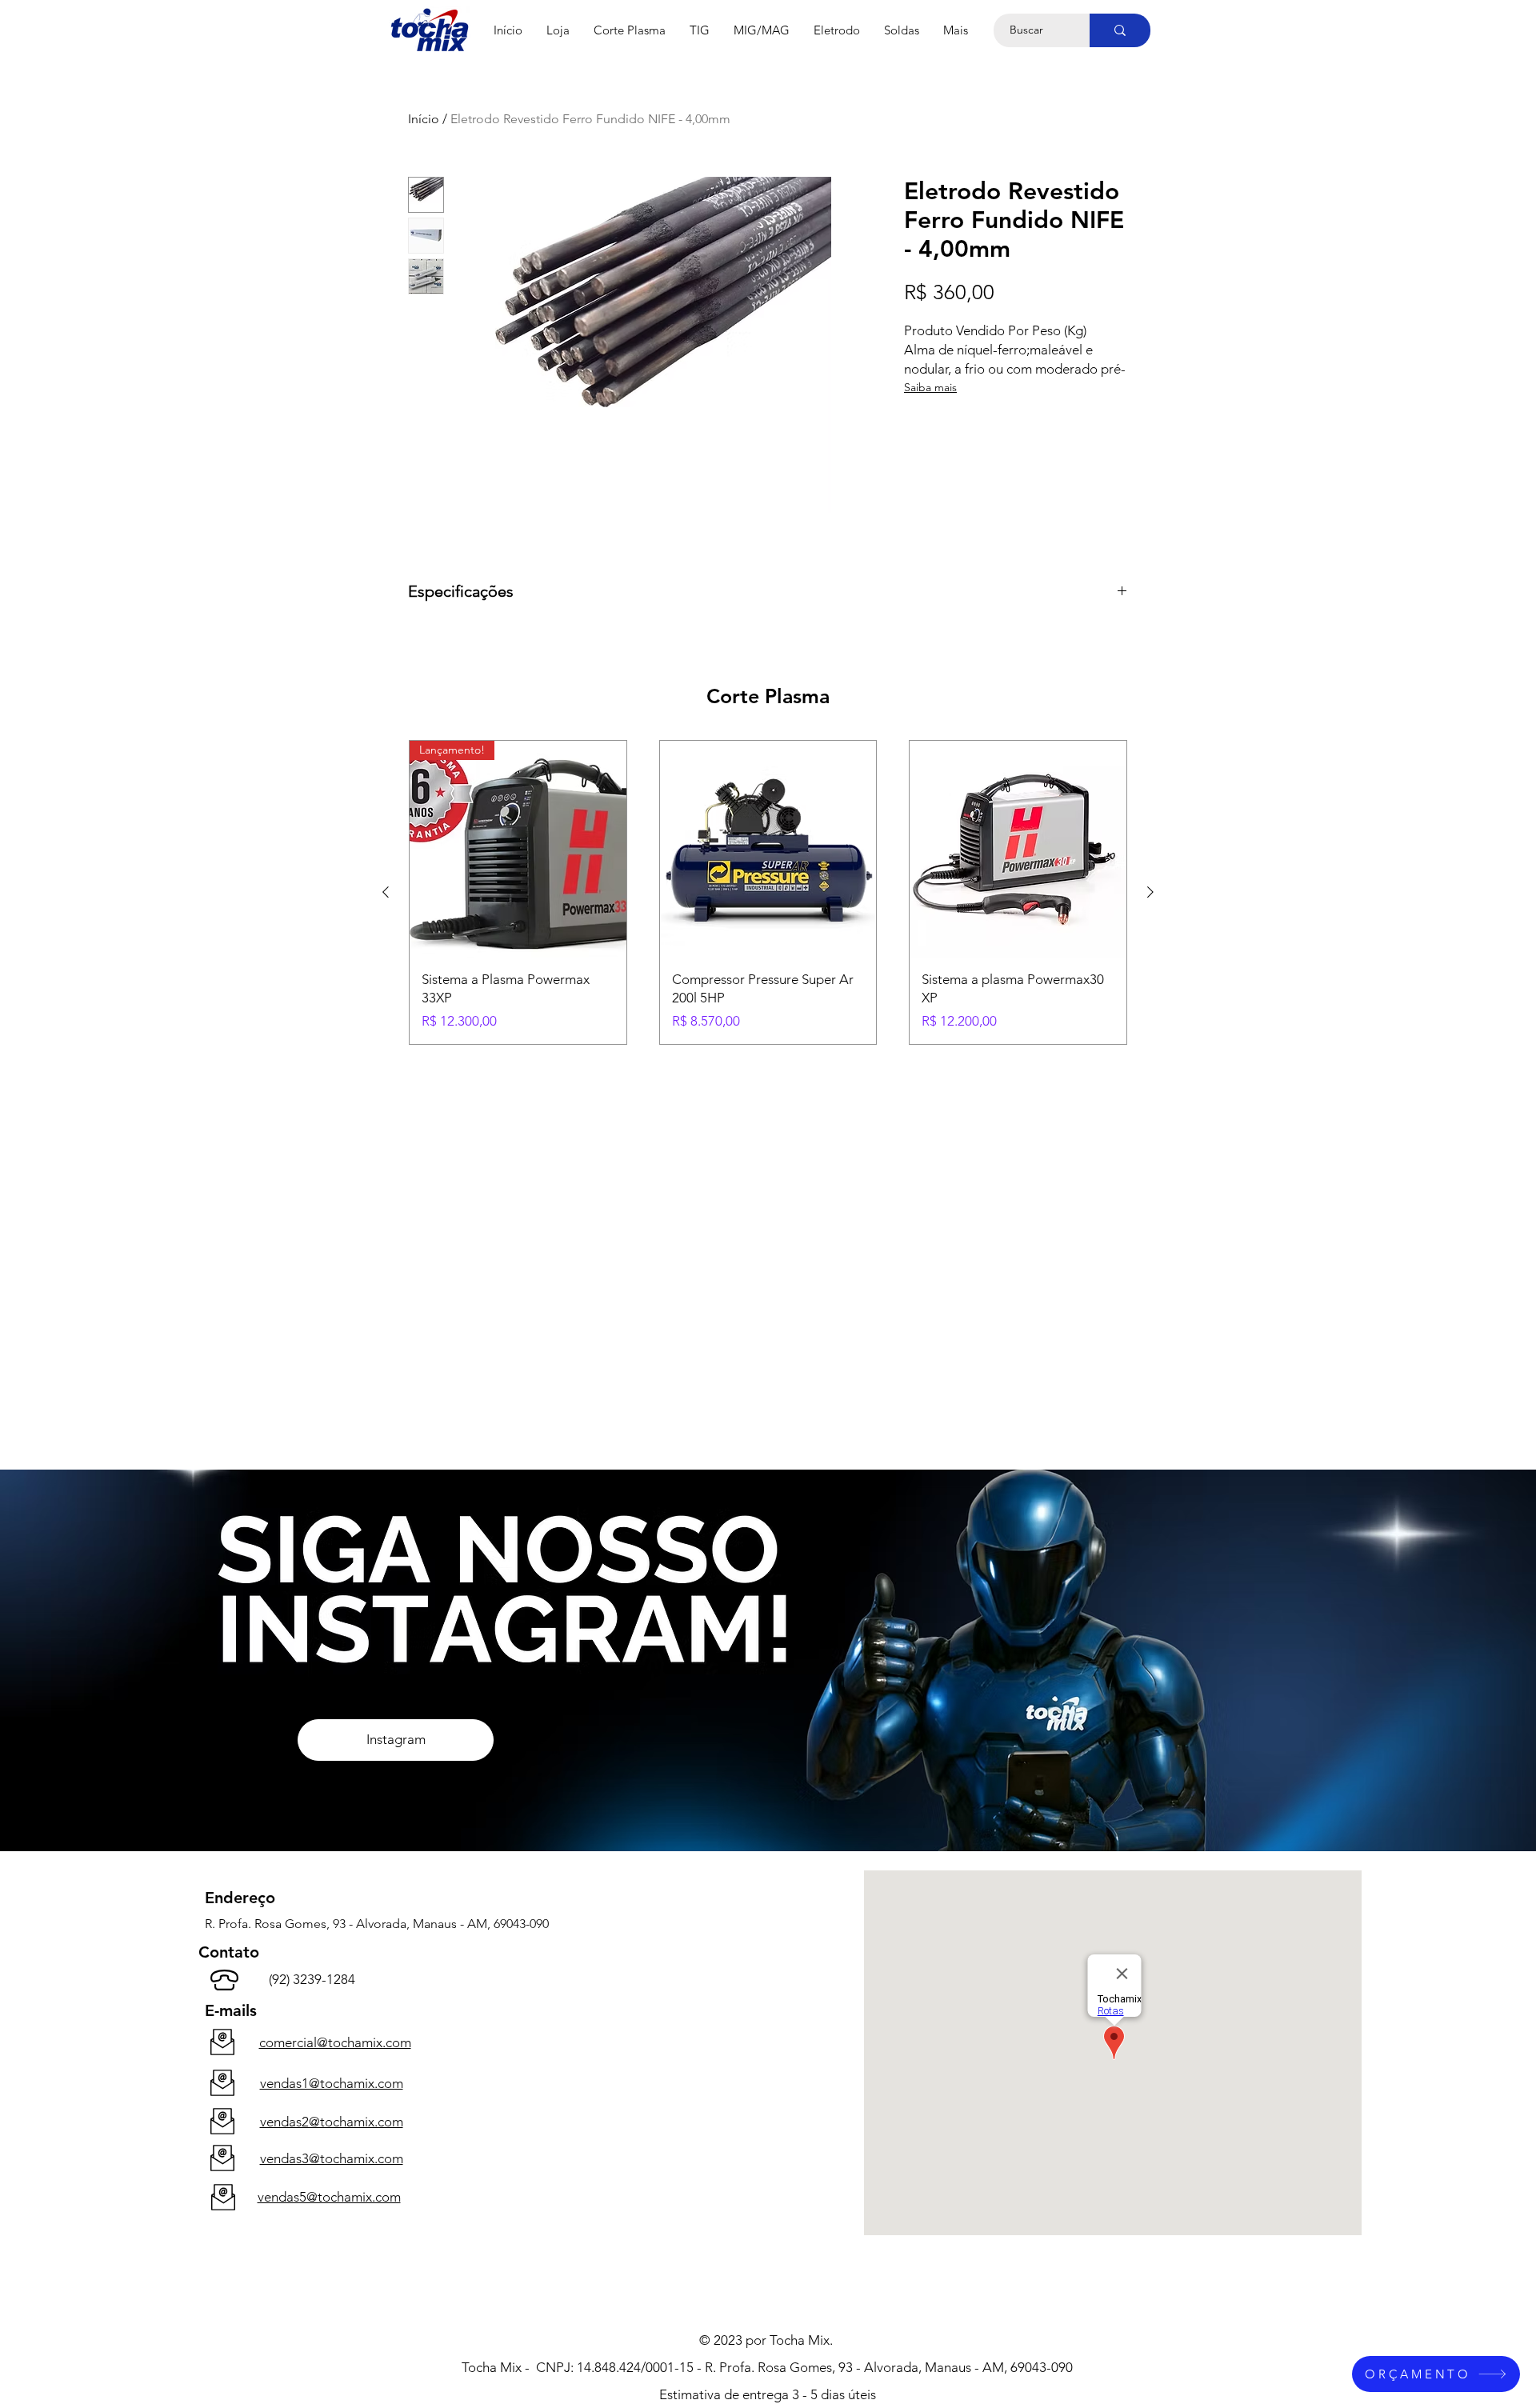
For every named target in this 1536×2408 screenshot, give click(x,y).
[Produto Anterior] (386, 892)
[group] (768, 892)
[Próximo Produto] (1150, 892)
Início (424, 119)
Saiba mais (930, 387)
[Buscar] (1120, 30)
